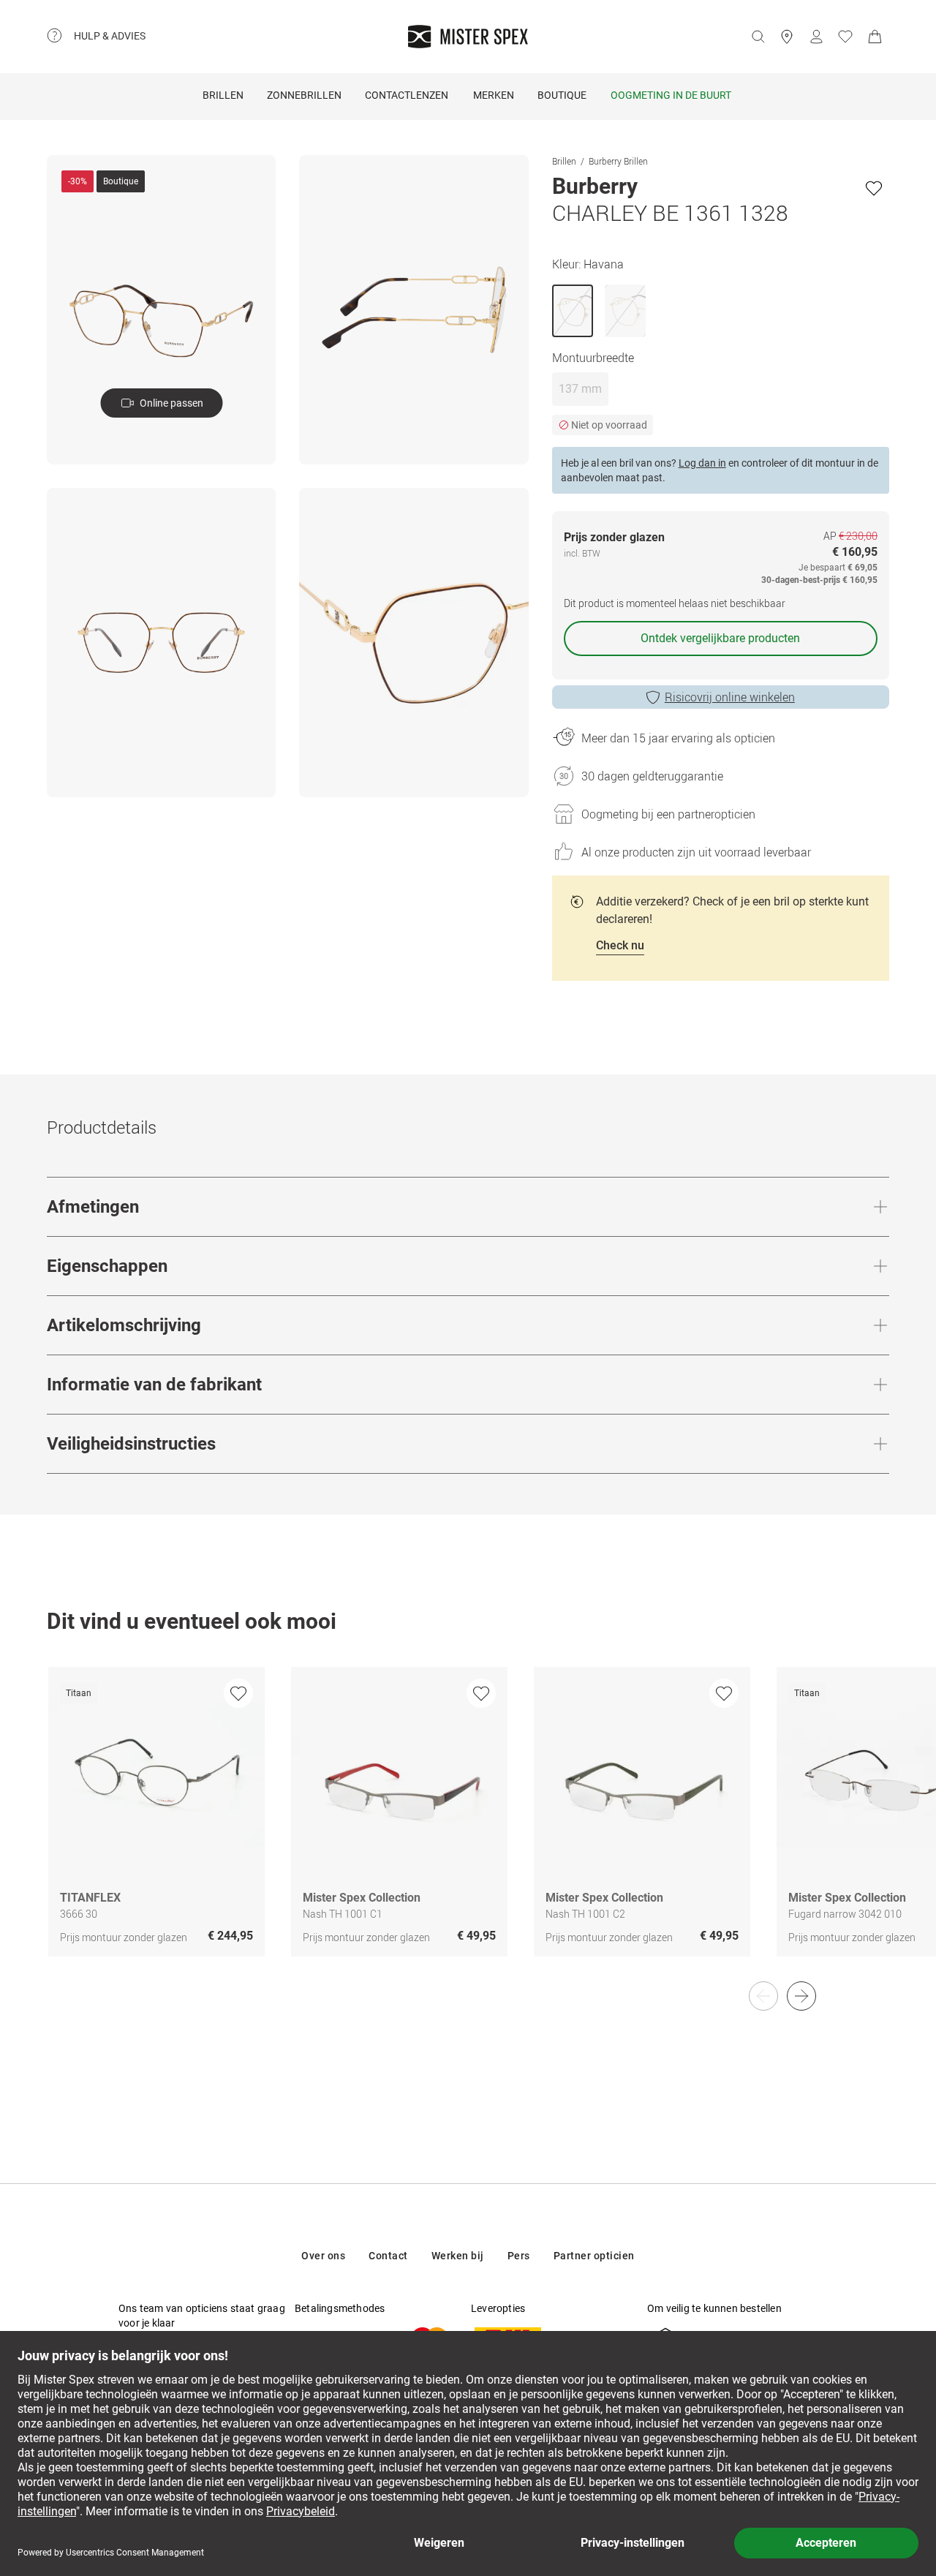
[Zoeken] (758, 37)
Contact (388, 2256)
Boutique (562, 95)
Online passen (171, 403)
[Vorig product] (763, 1996)
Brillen (223, 95)
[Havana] (573, 311)
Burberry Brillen (618, 161)
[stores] (787, 37)
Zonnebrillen (304, 95)
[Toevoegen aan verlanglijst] (874, 188)
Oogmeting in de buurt (671, 95)
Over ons (323, 2256)
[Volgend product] (801, 1996)
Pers (519, 2256)
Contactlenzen (407, 95)
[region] (468, 1827)
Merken (494, 95)
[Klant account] (816, 37)
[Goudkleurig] (625, 311)
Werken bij (458, 2256)
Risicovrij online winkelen (730, 697)
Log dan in (702, 463)
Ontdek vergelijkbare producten (720, 638)
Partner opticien (594, 2256)
